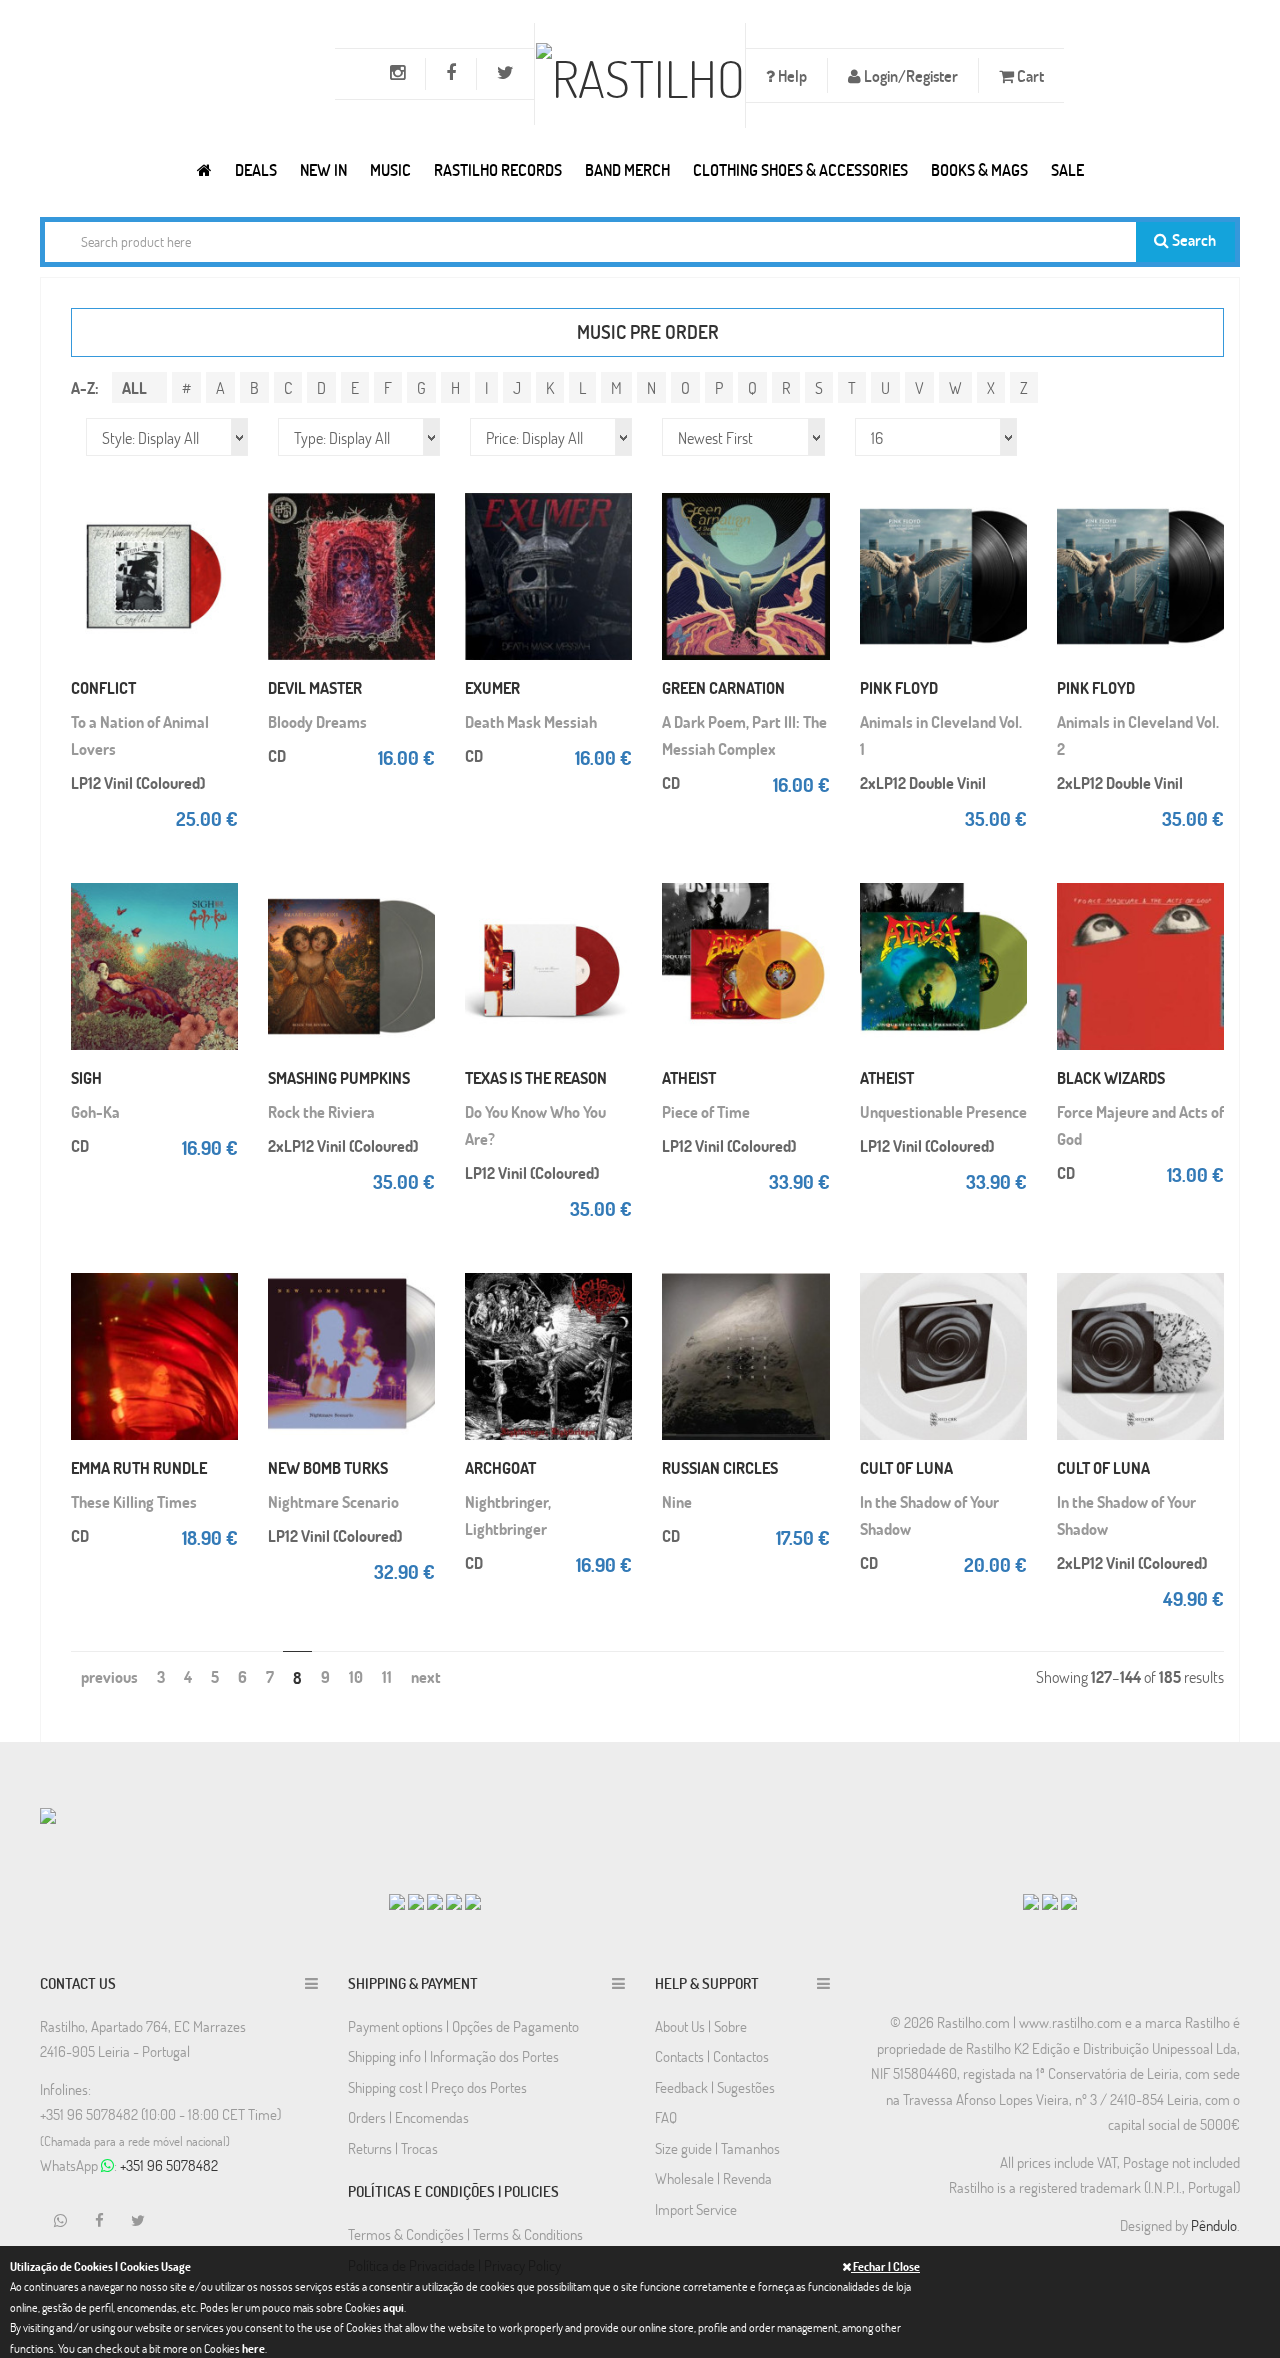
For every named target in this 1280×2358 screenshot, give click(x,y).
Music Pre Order (648, 331)
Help (791, 75)
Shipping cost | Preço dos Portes (437, 2087)
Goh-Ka (95, 1111)
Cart (1029, 75)
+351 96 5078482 (169, 2165)
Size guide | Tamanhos (717, 2148)
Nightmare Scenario (333, 1501)
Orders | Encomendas (408, 2117)
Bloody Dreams (317, 721)
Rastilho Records (498, 169)
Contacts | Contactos (712, 2056)
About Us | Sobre (701, 2026)
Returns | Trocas (393, 2148)
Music (390, 169)
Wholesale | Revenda (713, 2178)
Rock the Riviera (321, 1111)
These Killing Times (134, 1501)
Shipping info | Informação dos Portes (453, 2056)
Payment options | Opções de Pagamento (463, 2026)
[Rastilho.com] (204, 169)
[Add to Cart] (218, 486)
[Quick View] (218, 526)
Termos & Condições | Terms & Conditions (465, 2234)
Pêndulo (1214, 2225)
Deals (256, 169)
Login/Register (909, 75)
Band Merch (627, 169)
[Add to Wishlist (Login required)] (218, 566)
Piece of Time (706, 1111)
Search (1192, 239)
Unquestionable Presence (943, 1111)
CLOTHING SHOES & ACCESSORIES (800, 169)
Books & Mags (979, 169)
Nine (677, 1501)
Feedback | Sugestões (715, 2087)
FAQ (666, 2117)
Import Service (696, 2209)
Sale (1067, 169)
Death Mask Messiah (531, 721)
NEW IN (323, 169)
